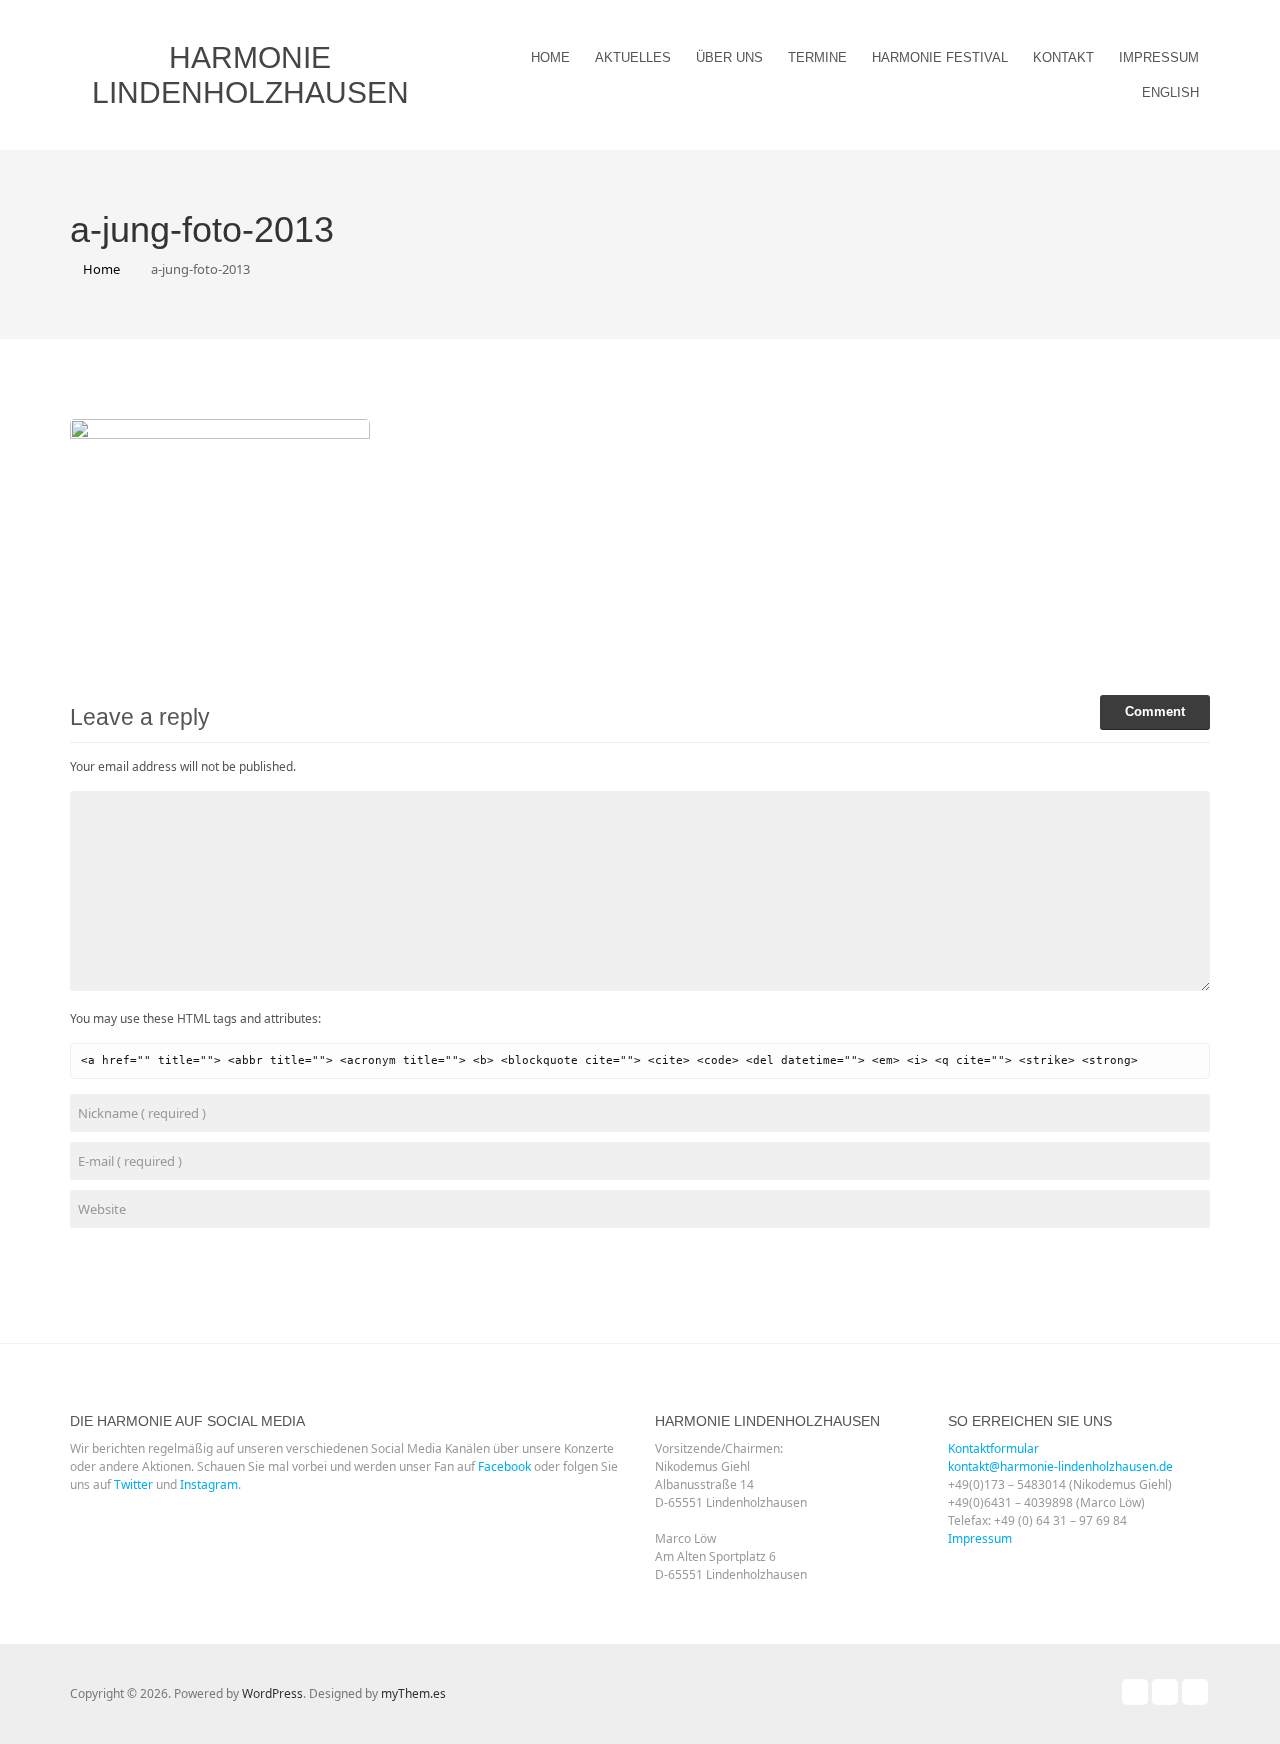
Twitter (133, 1484)
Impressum (1159, 57)
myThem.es (413, 1693)
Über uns (729, 57)
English (1170, 92)
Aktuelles (633, 57)
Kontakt (1063, 57)
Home (550, 57)
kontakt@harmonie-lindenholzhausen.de (1060, 1466)
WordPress (272, 1693)
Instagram (209, 1484)
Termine (817, 57)
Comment (1155, 711)
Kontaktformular (993, 1448)
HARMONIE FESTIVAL (940, 57)
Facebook (504, 1466)
